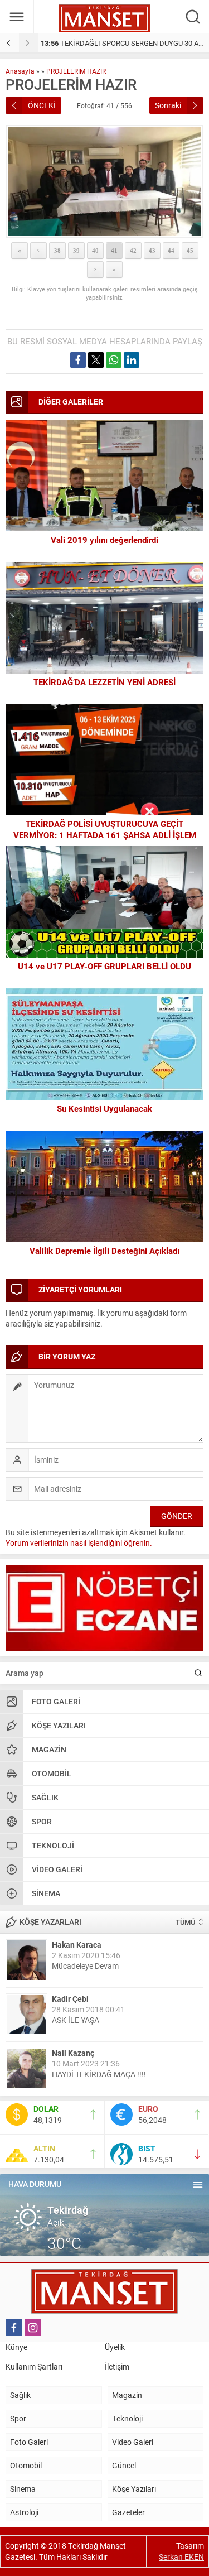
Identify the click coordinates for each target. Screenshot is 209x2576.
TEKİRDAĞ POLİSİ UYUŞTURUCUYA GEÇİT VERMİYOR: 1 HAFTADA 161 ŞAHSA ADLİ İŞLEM (105, 829)
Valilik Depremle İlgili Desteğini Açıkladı (104, 1251)
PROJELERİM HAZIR (76, 71)
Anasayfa (20, 71)
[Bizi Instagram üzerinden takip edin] (33, 2328)
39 (76, 251)
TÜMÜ (185, 1922)
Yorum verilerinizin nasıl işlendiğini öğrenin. (79, 1543)
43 (152, 251)
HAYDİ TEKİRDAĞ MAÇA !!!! (99, 2074)
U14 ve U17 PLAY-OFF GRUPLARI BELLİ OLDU (104, 966)
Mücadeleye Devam (85, 1966)
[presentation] (9, 43)
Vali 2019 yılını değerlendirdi (104, 540)
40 (95, 251)
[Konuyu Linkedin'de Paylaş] (132, 360)
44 (171, 251)
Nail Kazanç (73, 2053)
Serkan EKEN (181, 2557)
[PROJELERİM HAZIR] (104, 182)
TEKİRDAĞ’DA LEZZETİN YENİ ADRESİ (104, 682)
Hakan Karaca (77, 1945)
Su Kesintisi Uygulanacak (104, 1108)
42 (133, 251)
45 (190, 251)
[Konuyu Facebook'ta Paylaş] (78, 360)
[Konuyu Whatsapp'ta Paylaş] (114, 360)
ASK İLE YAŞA (76, 2020)
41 (114, 251)
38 (57, 251)
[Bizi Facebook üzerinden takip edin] (14, 2328)
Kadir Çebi (70, 1999)
